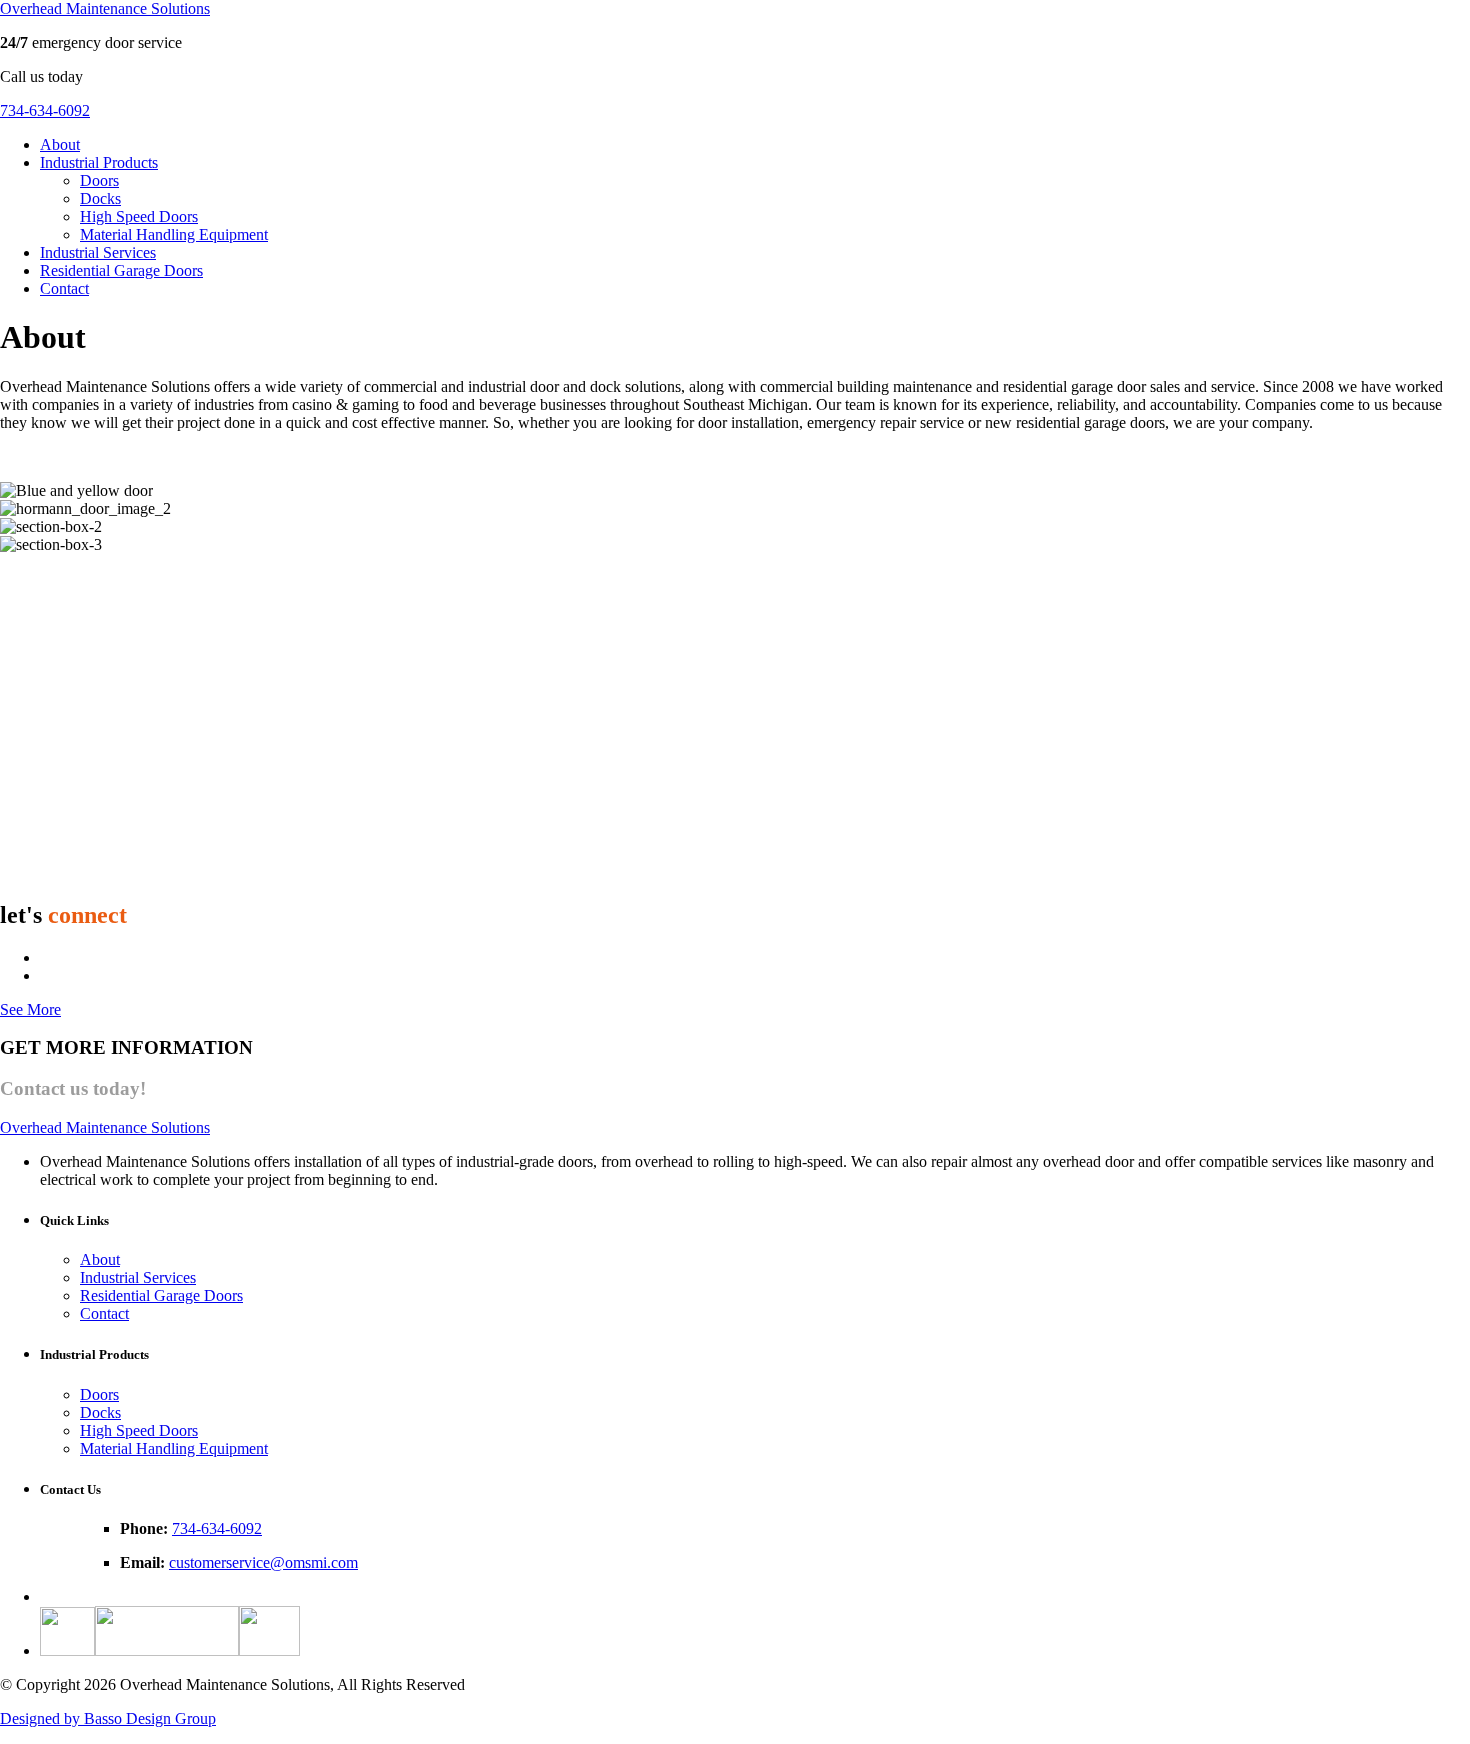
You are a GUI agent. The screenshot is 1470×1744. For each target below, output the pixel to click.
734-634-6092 (45, 110)
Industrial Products (99, 162)
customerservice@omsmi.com (263, 1562)
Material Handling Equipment (174, 234)
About (60, 144)
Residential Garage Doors (121, 270)
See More (30, 1009)
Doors (99, 180)
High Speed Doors (139, 216)
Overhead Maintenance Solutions (105, 8)
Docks (100, 198)
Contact (64, 288)
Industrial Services (98, 252)
